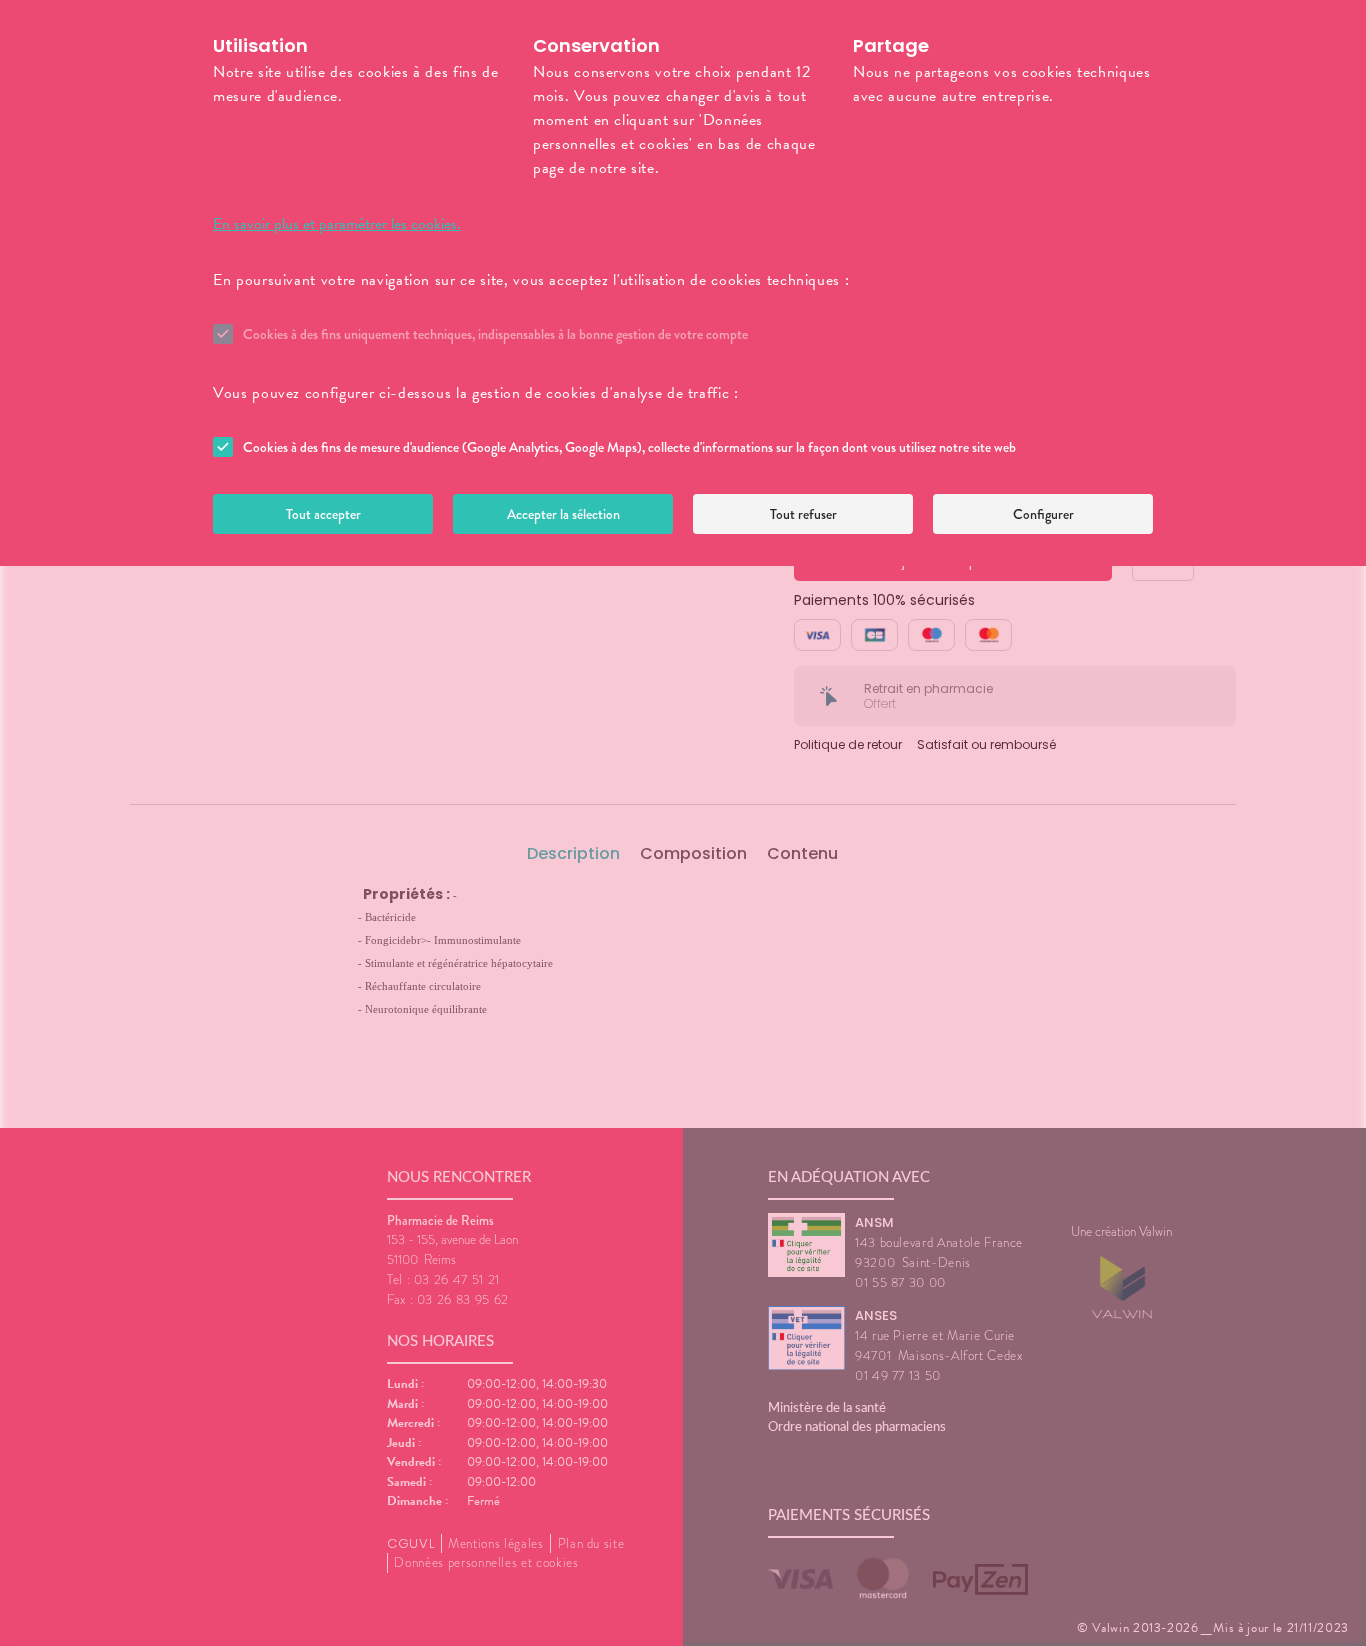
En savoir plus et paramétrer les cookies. (337, 224)
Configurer (1043, 514)
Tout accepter (323, 514)
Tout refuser (803, 514)
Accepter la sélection (563, 514)
